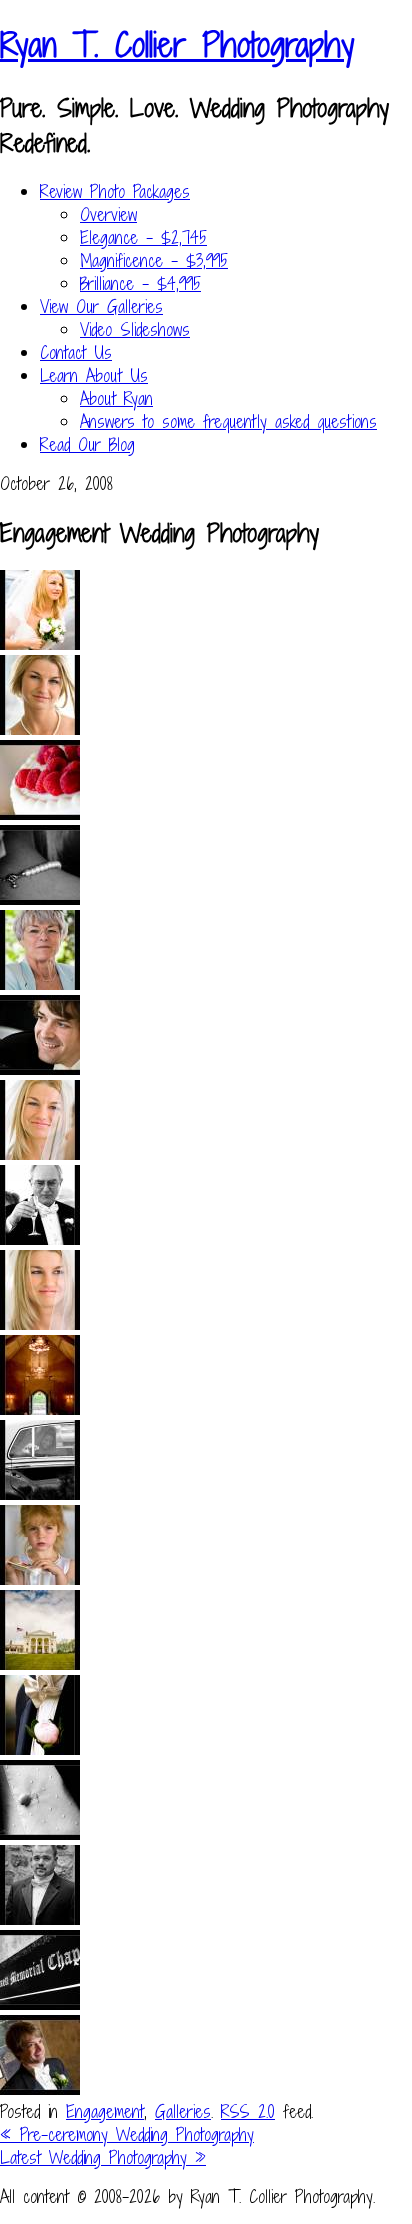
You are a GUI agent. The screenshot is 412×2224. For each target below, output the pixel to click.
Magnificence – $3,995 (154, 260)
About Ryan (116, 398)
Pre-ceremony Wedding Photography (127, 2134)
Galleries (183, 2111)
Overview (108, 214)
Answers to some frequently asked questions (228, 421)
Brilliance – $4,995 (140, 283)
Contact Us (76, 352)
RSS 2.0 (248, 2111)
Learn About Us (94, 375)
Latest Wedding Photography (103, 2157)
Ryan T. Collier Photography (177, 44)
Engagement (105, 2111)
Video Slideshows (135, 329)
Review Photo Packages (115, 191)
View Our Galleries (101, 306)
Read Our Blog (87, 444)
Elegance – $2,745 (143, 237)
